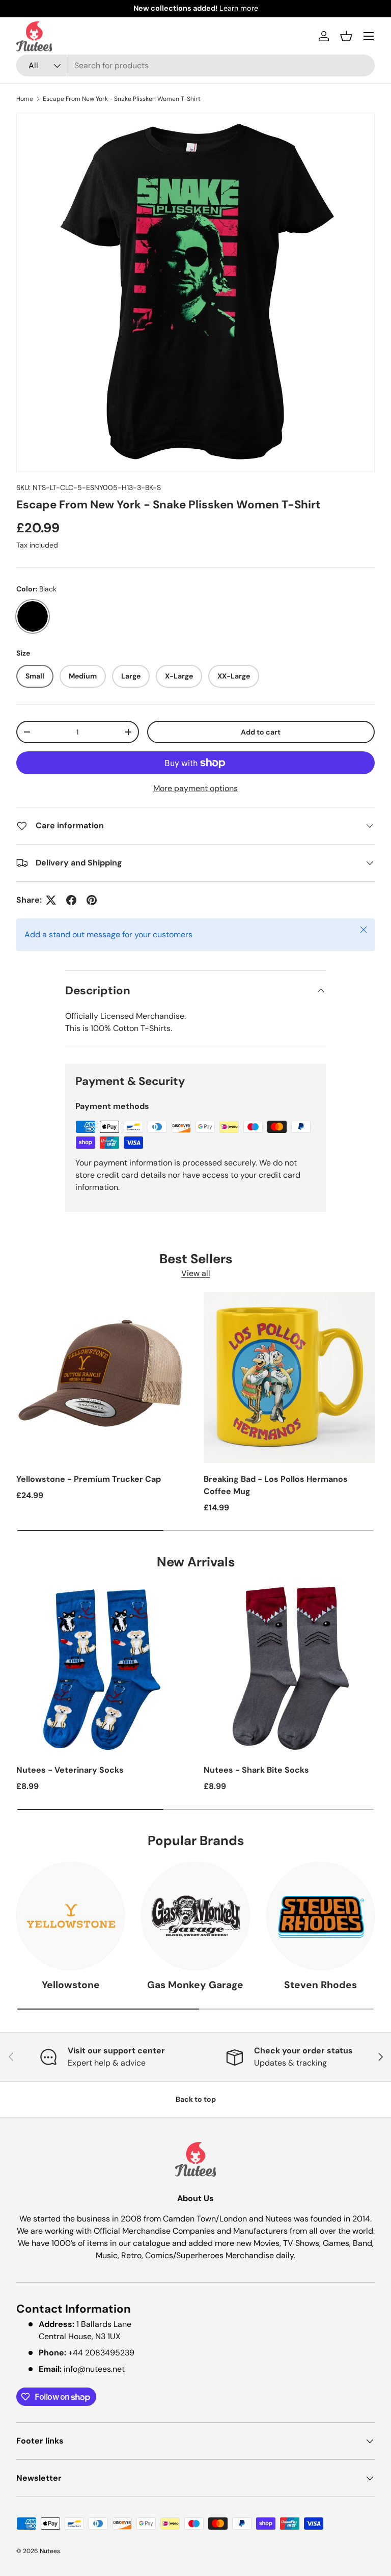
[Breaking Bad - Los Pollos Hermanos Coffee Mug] (289, 1377)
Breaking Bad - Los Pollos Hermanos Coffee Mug (276, 1485)
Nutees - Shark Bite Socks (256, 1770)
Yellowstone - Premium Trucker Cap (89, 1479)
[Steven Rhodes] (320, 1916)
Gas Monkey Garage (195, 1985)
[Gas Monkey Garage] (195, 1916)
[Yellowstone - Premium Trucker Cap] (102, 1377)
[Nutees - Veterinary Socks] (102, 1668)
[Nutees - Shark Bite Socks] (289, 1668)
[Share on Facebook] (71, 900)
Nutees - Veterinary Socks (70, 1770)
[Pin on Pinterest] (92, 900)
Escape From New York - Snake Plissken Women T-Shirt (122, 99)
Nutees (50, 2551)
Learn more (239, 8)
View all (196, 1273)
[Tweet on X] (51, 900)
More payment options (195, 788)
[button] (346, 36)
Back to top (196, 2099)
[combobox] (195, 65)
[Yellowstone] (71, 1916)
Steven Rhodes (320, 1985)
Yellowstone (71, 1985)
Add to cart (261, 732)
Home (25, 99)
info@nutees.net (94, 2369)
